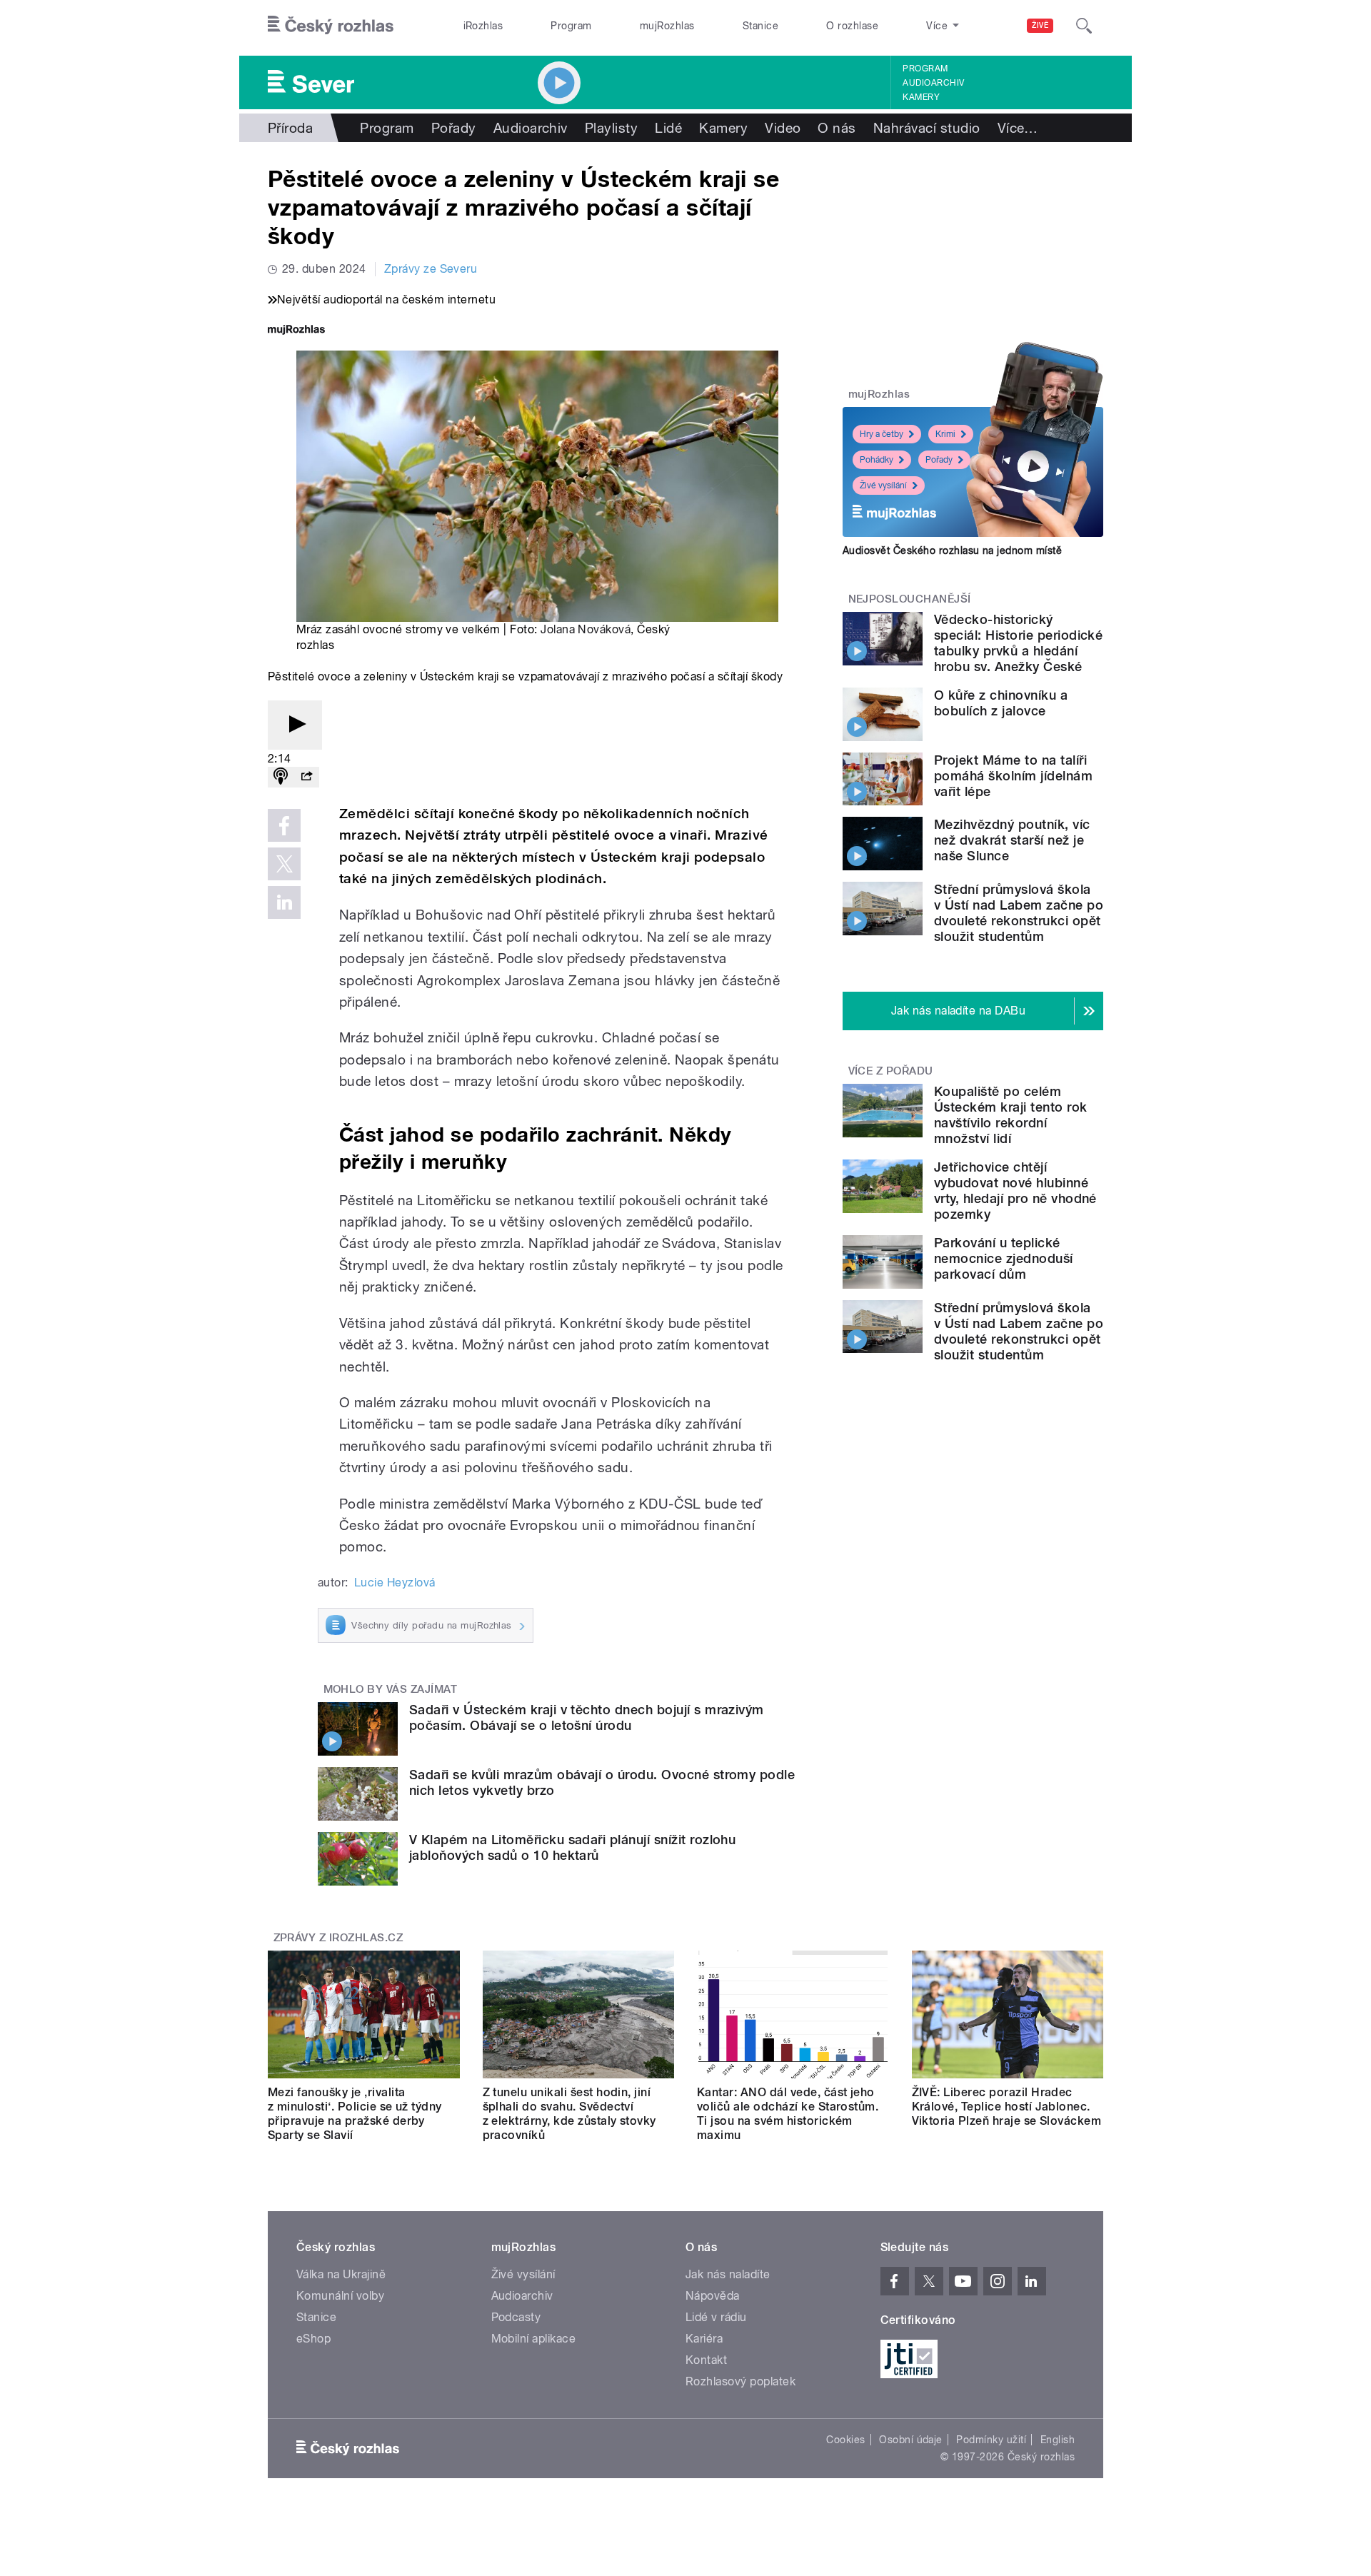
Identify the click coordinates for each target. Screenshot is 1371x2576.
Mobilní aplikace (534, 2339)
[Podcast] (281, 777)
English (1058, 2440)
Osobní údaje (911, 2440)
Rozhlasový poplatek (740, 2381)
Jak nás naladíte (728, 2274)
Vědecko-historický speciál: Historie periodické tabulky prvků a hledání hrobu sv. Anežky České (1018, 643)
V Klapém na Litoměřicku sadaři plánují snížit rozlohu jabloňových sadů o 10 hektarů (572, 1847)
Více (1018, 128)
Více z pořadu (891, 1071)
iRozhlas (483, 26)
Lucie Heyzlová (395, 1583)
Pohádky (877, 460)
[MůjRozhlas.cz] (296, 331)
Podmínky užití (991, 2440)
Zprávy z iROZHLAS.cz (338, 1938)
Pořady (454, 128)
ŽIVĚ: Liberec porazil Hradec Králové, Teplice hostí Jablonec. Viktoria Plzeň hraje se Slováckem (1007, 2107)
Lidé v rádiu (716, 2317)
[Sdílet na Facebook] (284, 825)
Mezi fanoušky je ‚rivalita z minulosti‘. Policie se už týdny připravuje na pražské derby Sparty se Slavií (355, 2114)
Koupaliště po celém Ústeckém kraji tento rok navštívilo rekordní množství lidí (1011, 1115)
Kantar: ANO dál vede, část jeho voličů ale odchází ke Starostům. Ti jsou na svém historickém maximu (788, 2114)
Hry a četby (882, 434)
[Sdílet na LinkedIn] (284, 902)
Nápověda (713, 2296)
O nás (837, 128)
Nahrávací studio (927, 128)
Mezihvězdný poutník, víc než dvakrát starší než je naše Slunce (1012, 840)
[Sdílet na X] (284, 864)
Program (571, 26)
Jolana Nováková (586, 629)
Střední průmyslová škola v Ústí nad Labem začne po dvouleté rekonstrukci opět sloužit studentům (1019, 913)
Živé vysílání (883, 485)
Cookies (845, 2440)
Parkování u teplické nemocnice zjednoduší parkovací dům (1004, 1258)
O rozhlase (852, 26)
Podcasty (516, 2317)
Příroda (290, 128)
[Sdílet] (306, 777)
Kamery (921, 97)
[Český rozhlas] (331, 26)
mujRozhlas (667, 26)
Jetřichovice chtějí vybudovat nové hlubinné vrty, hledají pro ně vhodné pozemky (1015, 1191)
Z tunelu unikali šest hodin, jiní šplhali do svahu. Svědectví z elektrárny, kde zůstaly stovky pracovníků (569, 2114)
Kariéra (704, 2339)
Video (783, 128)
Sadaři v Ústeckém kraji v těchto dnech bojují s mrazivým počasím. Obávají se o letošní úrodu (587, 1717)
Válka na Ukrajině (341, 2274)
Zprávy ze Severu (431, 269)
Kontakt (706, 2360)
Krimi (945, 434)
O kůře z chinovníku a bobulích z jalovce (1001, 703)
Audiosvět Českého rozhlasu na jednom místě (952, 550)
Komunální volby (340, 2296)
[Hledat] (1084, 26)
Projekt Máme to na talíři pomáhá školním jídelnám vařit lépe (1013, 776)
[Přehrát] (295, 725)
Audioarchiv (933, 83)
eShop (313, 2339)
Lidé (668, 128)
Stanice (760, 26)
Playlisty (611, 128)
